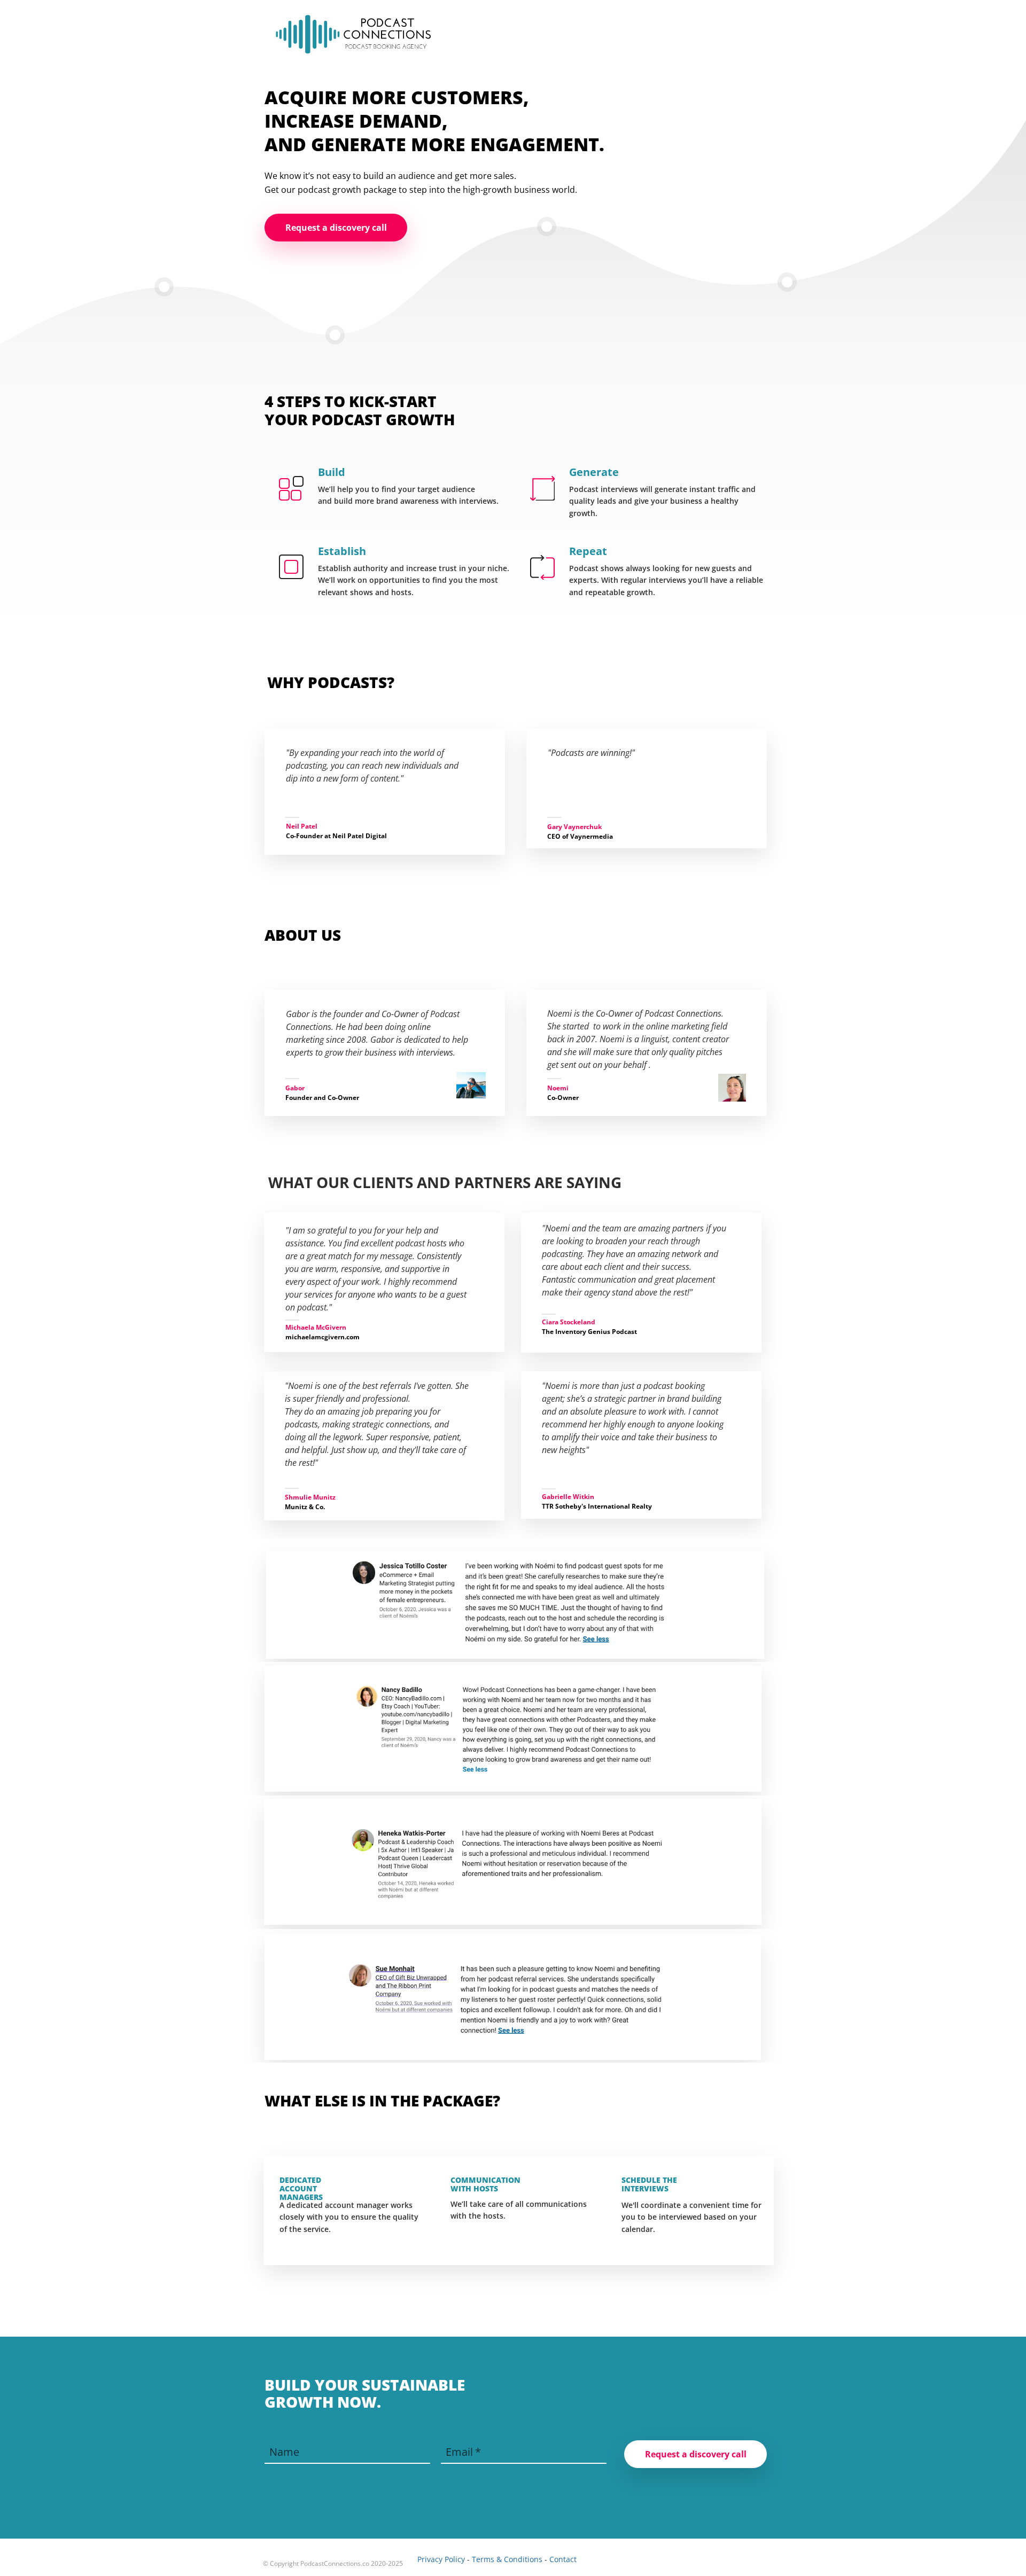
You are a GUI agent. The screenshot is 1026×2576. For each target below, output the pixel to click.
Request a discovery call (696, 2454)
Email (459, 2452)
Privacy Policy (441, 2559)
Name (284, 2452)
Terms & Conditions (507, 2559)
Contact (563, 2559)
